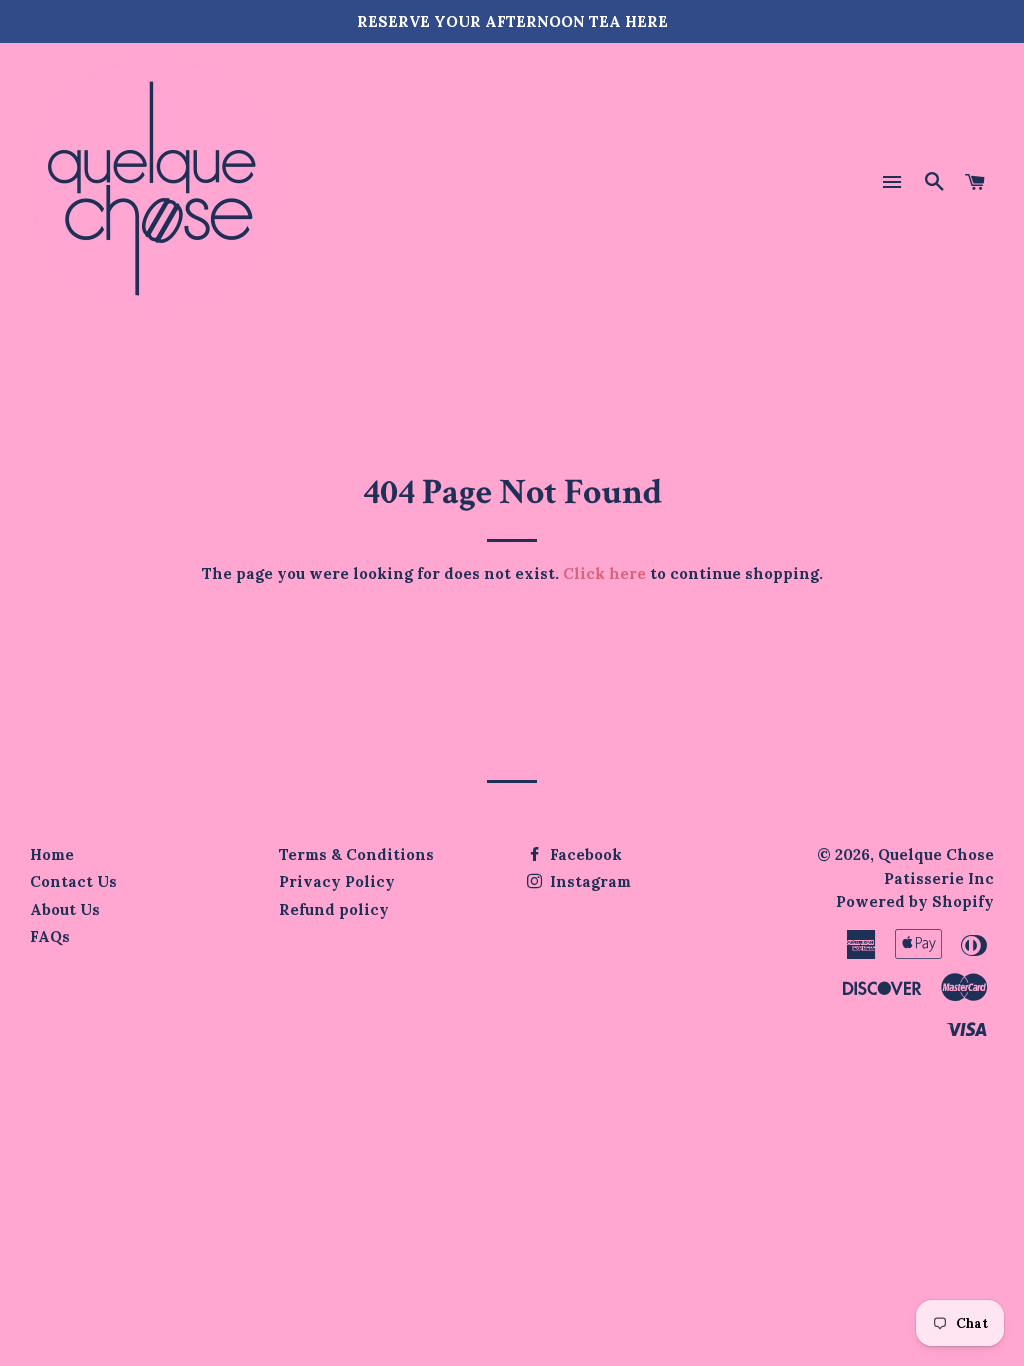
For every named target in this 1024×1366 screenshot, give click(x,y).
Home (52, 854)
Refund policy (334, 909)
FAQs (50, 936)
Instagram (588, 881)
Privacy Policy (337, 881)
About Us (65, 909)
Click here (604, 573)
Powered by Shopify (915, 901)
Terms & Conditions (356, 854)
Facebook (584, 854)
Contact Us (73, 881)
